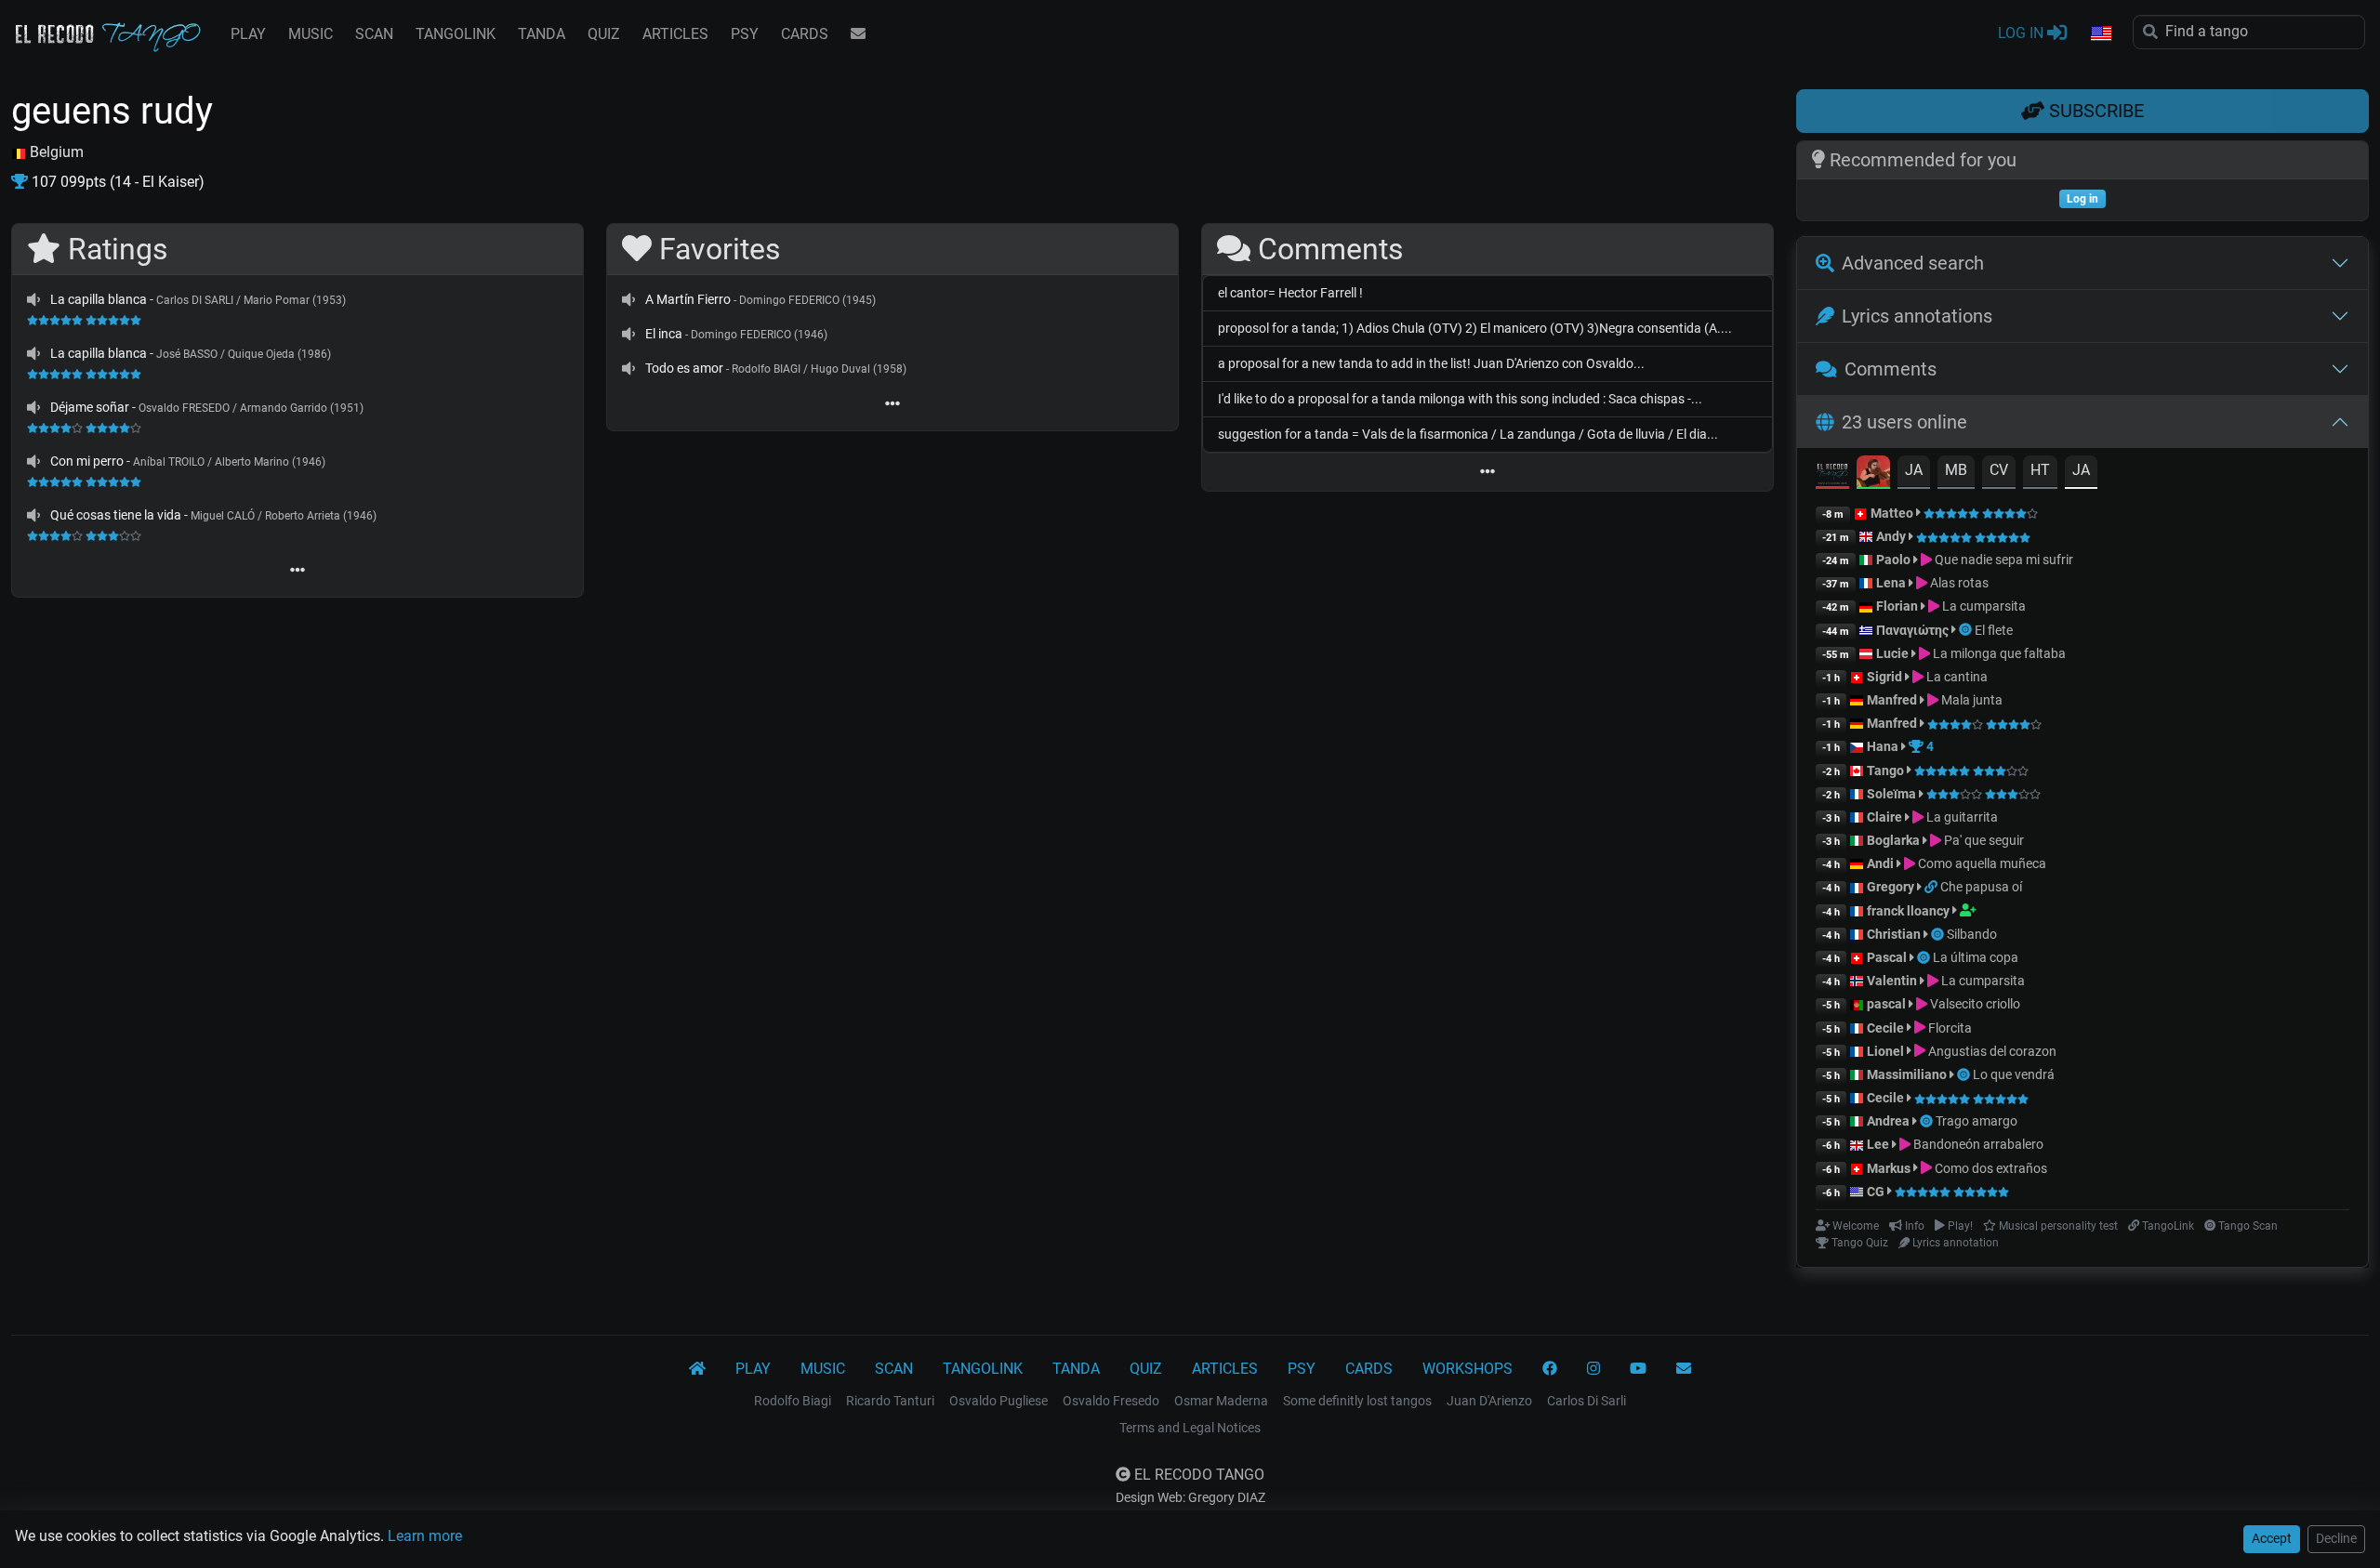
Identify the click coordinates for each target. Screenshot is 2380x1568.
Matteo (1892, 513)
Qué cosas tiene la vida (116, 515)
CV (1999, 470)
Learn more (425, 1536)
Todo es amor (684, 368)
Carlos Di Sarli (1587, 1401)
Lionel (1887, 1051)
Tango (1887, 771)
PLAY (248, 34)
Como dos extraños (1990, 1168)
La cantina (1956, 677)
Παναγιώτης (1914, 630)
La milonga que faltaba (1998, 653)
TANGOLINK (456, 34)
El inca (664, 334)
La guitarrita (1961, 817)
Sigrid (1884, 677)
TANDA (542, 34)
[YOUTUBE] (1638, 1369)
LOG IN (2023, 33)
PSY (745, 34)
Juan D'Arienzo (1489, 1401)
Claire (1884, 817)
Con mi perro (87, 461)
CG (1876, 1192)
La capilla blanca (99, 299)
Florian (1897, 606)
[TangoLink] (1932, 887)
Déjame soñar (90, 407)
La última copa (1976, 957)
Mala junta (1970, 700)
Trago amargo (1977, 1121)
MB (1956, 470)
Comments (1891, 369)
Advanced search (1913, 263)
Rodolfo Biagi (793, 1401)
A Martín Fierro (688, 299)
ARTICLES (675, 34)
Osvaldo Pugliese (998, 1401)
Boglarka (1893, 840)
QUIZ (604, 34)
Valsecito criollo (1974, 1004)
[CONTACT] (858, 34)
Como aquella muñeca (1981, 863)
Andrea (1888, 1121)
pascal (1886, 1004)
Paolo (1893, 560)
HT (2040, 470)
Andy (1891, 536)
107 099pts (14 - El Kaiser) (116, 182)
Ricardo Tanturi (890, 1401)
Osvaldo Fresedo (1111, 1401)
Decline (2336, 1538)
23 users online (1904, 422)
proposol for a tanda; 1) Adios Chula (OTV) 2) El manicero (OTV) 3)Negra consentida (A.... (1475, 328)
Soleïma (1891, 794)
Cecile (1885, 1028)
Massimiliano (1907, 1074)
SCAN (374, 34)
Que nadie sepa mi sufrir (2003, 560)
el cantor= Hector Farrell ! (1290, 293)
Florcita (1949, 1028)
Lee (1878, 1144)
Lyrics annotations (1917, 316)
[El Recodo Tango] (697, 1369)
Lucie (1892, 653)
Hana (1883, 746)
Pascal (1887, 957)
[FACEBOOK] (1550, 1369)
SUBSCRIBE (2094, 111)
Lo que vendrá (2014, 1074)
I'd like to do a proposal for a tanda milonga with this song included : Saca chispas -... (1460, 399)
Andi (1880, 863)
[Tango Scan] (1967, 630)
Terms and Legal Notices (1190, 1428)
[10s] (33, 299)
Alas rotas (1958, 583)
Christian (1894, 934)
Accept (2272, 1538)
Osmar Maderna (1221, 1401)
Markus (1889, 1168)
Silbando (1972, 934)
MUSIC (311, 34)
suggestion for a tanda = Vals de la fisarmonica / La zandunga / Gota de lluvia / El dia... (1468, 434)
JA (1914, 470)
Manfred (1892, 700)
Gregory (1891, 887)
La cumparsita (1983, 606)
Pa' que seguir (1983, 840)
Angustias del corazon (1991, 1051)
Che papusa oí (1981, 887)
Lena (1891, 583)
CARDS (805, 34)
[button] (2100, 34)
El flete (1994, 630)
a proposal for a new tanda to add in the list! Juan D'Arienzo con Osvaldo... (1431, 363)
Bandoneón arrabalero (1977, 1144)
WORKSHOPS (1468, 1369)
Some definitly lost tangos (1357, 1401)
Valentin (1892, 981)
